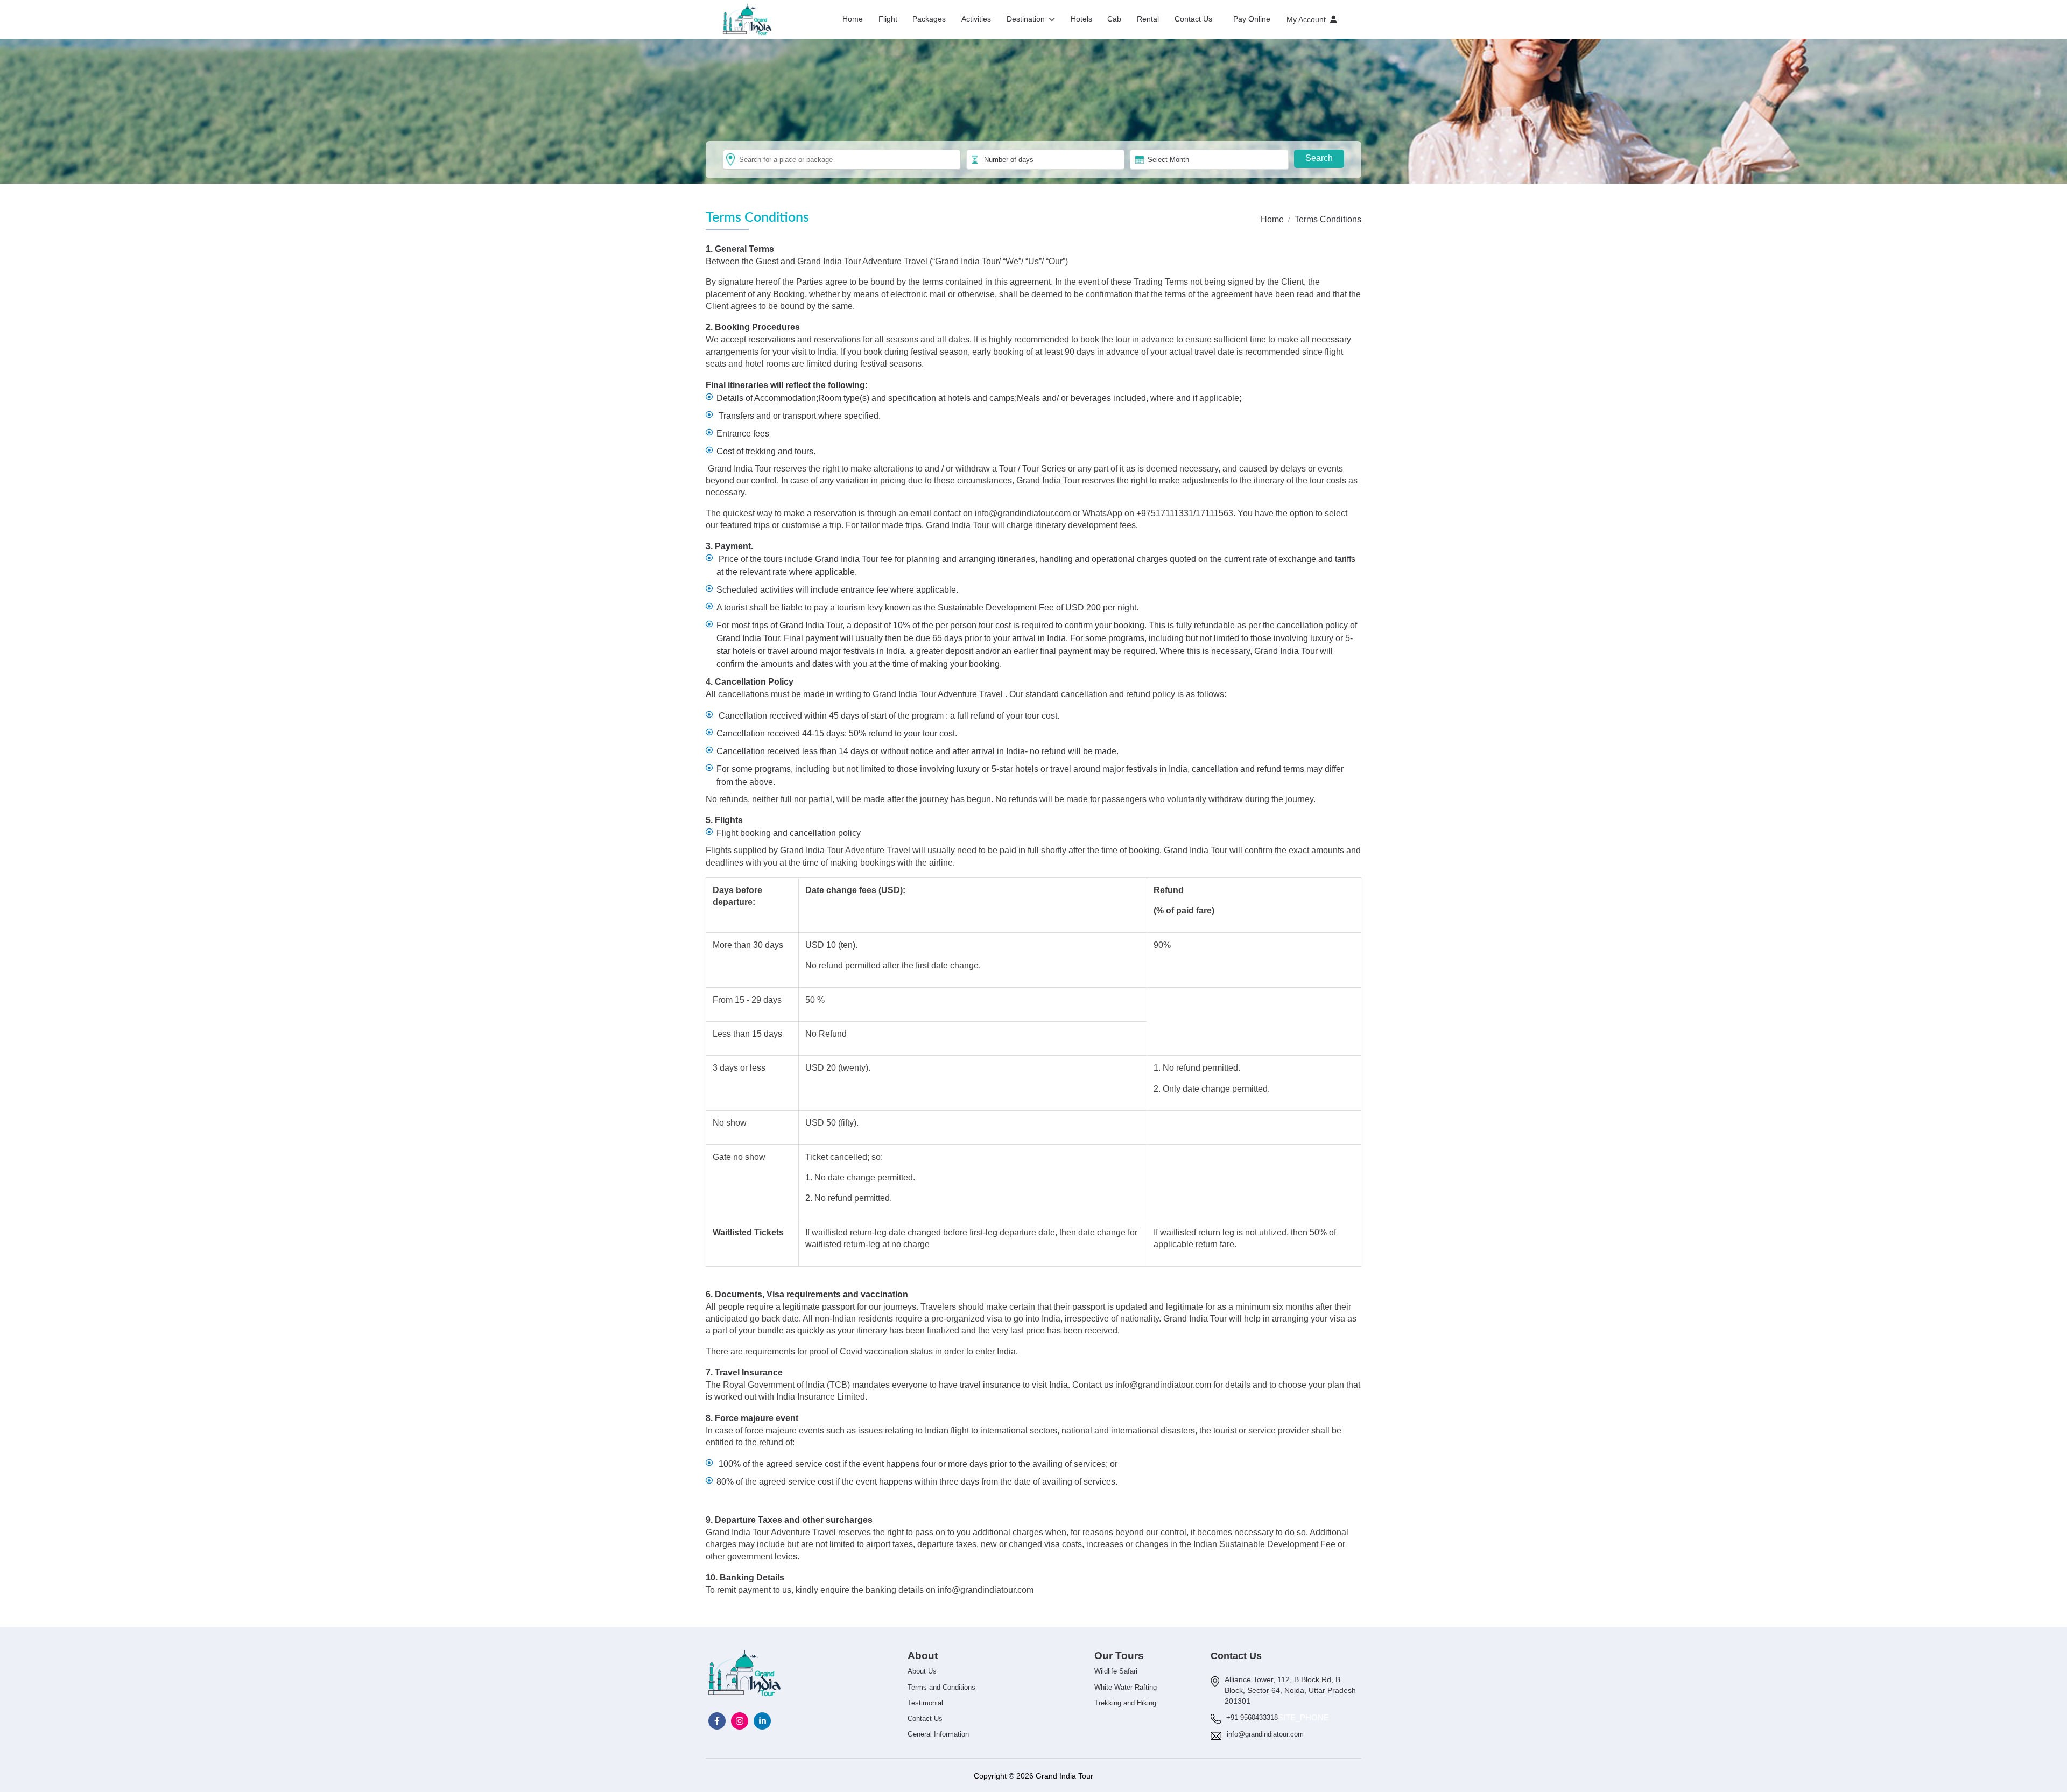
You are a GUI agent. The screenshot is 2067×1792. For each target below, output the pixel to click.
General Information (938, 1734)
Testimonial (925, 1703)
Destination (1026, 19)
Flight (888, 19)
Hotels (1081, 19)
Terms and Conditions (941, 1687)
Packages (929, 19)
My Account (1306, 19)
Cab (1114, 19)
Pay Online (1252, 19)
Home (853, 19)
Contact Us (1193, 19)
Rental (1148, 19)
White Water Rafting (1126, 1687)
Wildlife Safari (1116, 1671)
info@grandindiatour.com (1023, 513)
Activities (976, 19)
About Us (922, 1671)
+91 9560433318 (1252, 1717)
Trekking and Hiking (1125, 1703)
